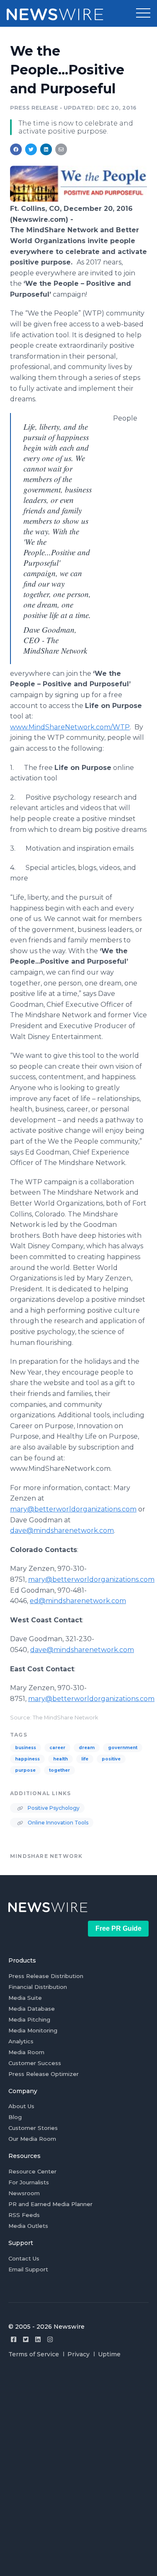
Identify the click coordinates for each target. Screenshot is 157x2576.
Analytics (21, 2041)
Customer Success (35, 2063)
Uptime (109, 2354)
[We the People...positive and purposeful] (78, 199)
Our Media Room (32, 2139)
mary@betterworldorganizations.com (73, 1509)
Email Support (28, 2269)
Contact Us (24, 2258)
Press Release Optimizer (44, 2074)
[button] (143, 13)
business (26, 1748)
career (57, 1748)
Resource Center (32, 2171)
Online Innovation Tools (57, 1823)
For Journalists (29, 2182)
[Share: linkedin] (46, 149)
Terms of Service (34, 2354)
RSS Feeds (24, 2215)
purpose (25, 1770)
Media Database (32, 2009)
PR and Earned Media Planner (50, 2204)
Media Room (26, 2052)
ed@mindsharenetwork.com (78, 1601)
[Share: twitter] (31, 149)
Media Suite (25, 1998)
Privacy (78, 2354)
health (60, 1759)
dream (87, 1748)
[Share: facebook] (16, 149)
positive (111, 1759)
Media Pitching (29, 2019)
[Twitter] (26, 2339)
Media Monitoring (33, 2030)
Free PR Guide (118, 1928)
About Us (21, 2106)
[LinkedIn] (38, 2339)
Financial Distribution (38, 1987)
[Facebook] (14, 2339)
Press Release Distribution (46, 1976)
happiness (27, 1759)
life (85, 1759)
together (59, 1770)
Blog (15, 2117)
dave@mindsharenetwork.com (62, 1530)
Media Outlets (28, 2226)
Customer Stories (33, 2128)
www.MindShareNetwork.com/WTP (70, 727)
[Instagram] (50, 2339)
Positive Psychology (53, 1808)
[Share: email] (61, 149)
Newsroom (24, 2193)
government (123, 1748)
